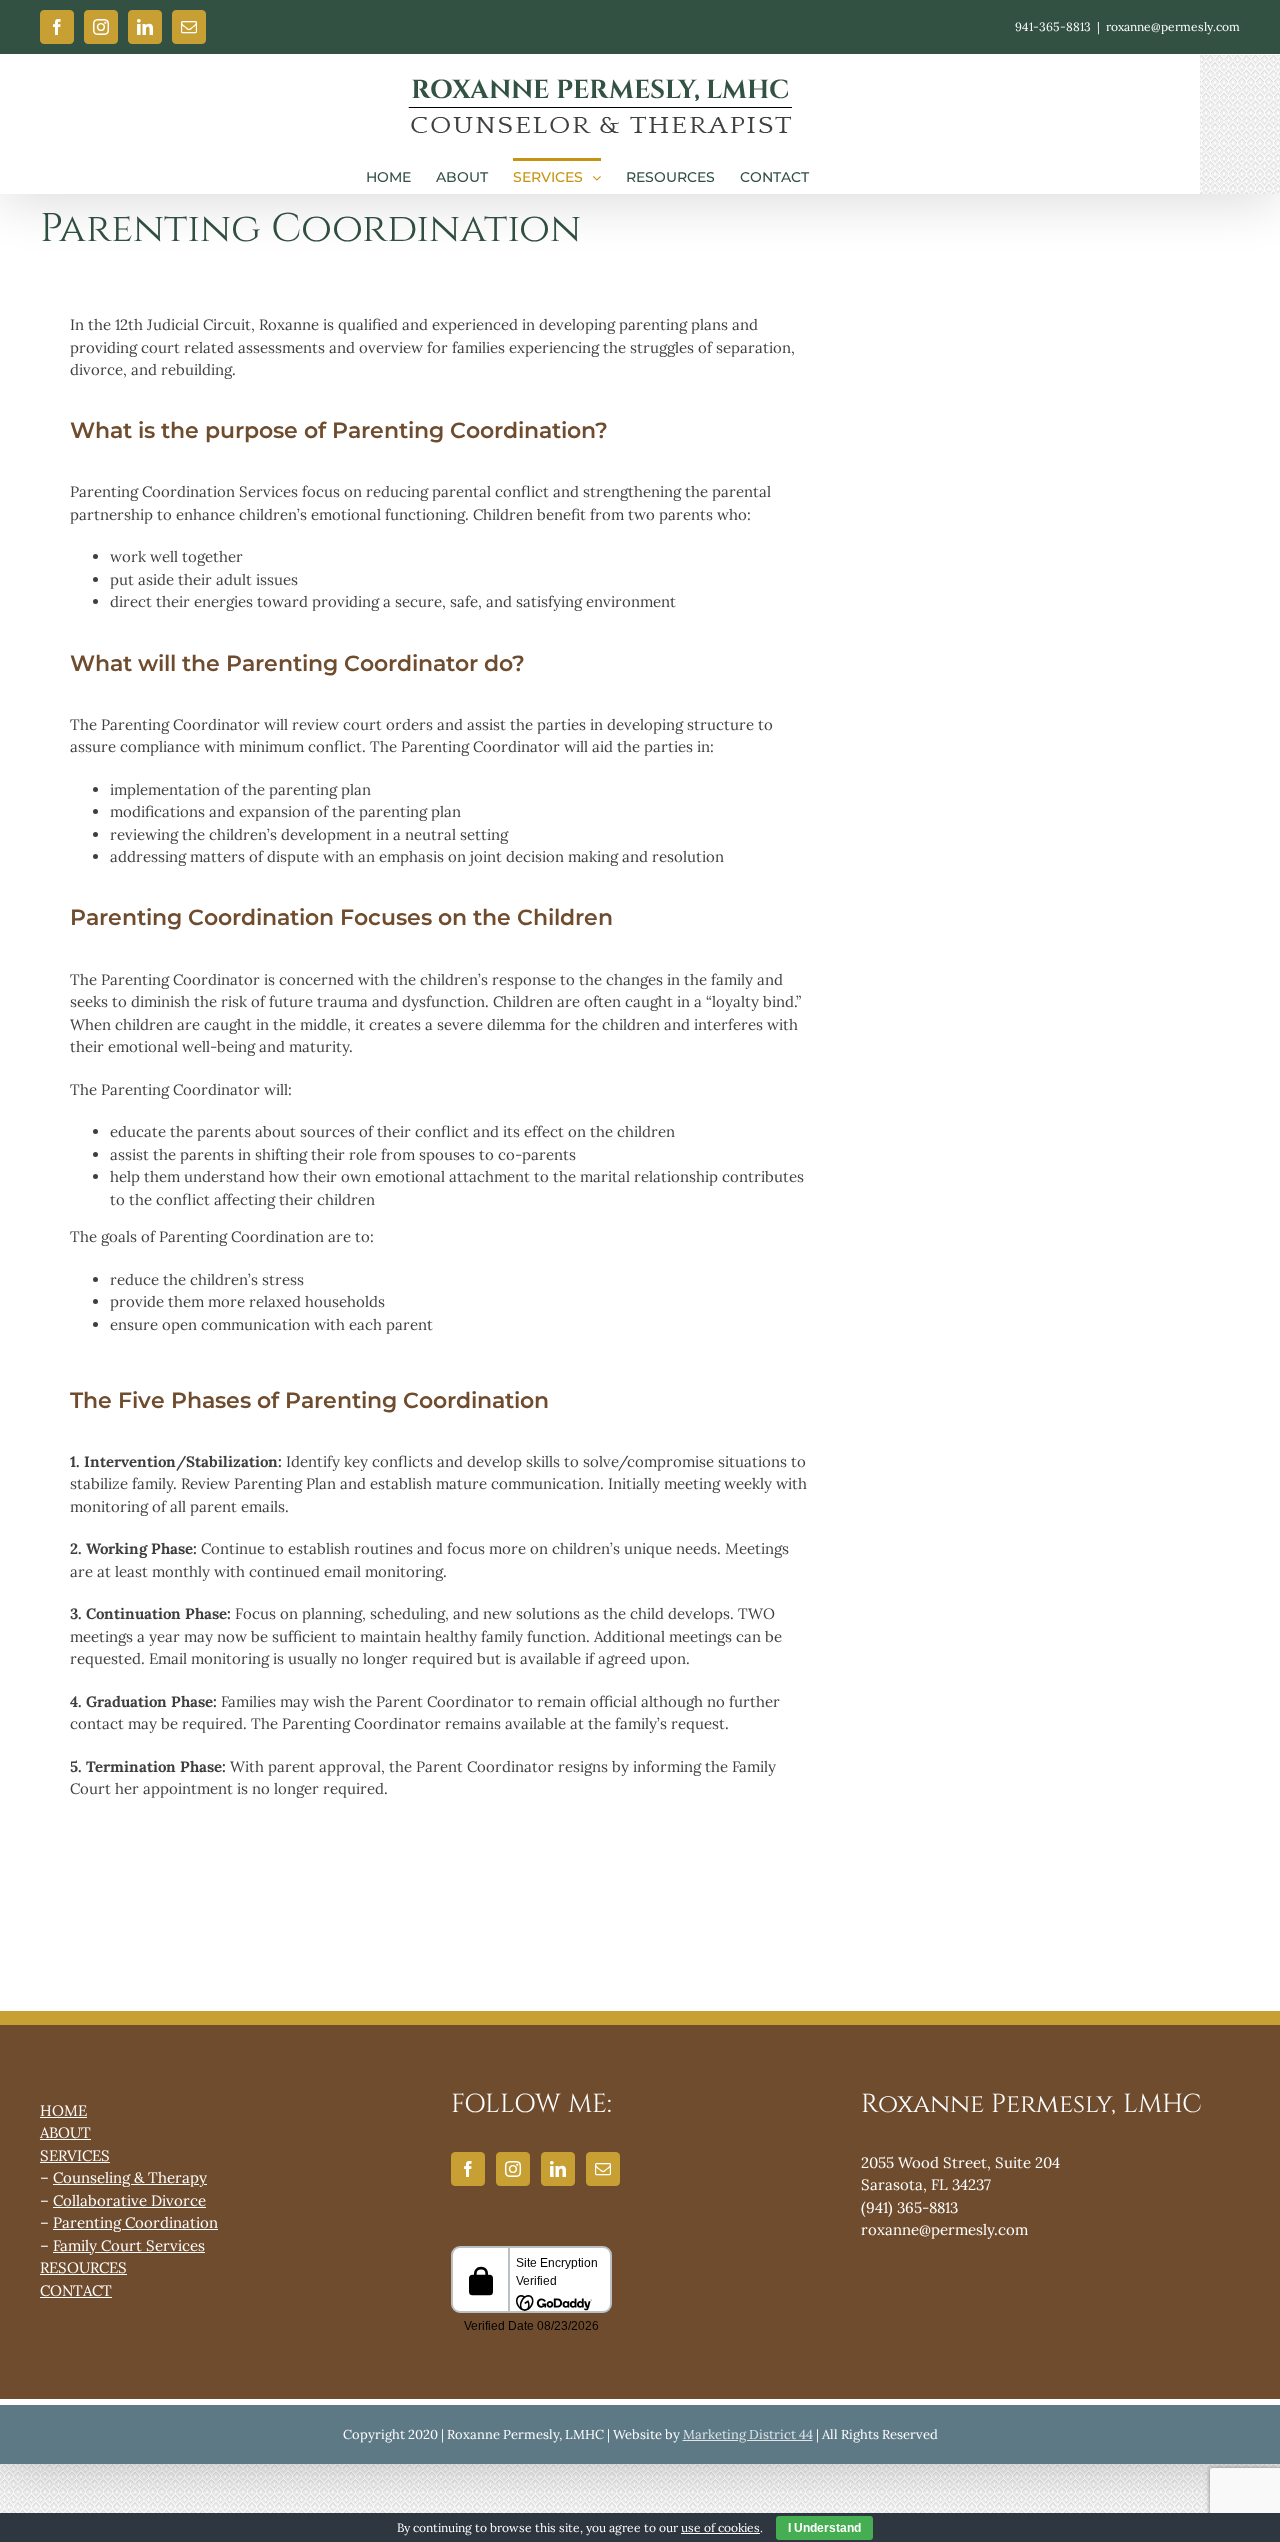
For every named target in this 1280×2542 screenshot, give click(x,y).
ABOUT (65, 2132)
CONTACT (76, 2290)
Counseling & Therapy (130, 2177)
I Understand (824, 2528)
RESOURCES (83, 2267)
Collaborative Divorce (129, 2200)
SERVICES (75, 2155)
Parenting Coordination (135, 2222)
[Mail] (603, 2169)
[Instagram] (513, 2169)
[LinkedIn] (558, 2169)
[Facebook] (468, 2169)
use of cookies (720, 2527)
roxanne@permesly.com (1173, 26)
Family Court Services (129, 2245)
